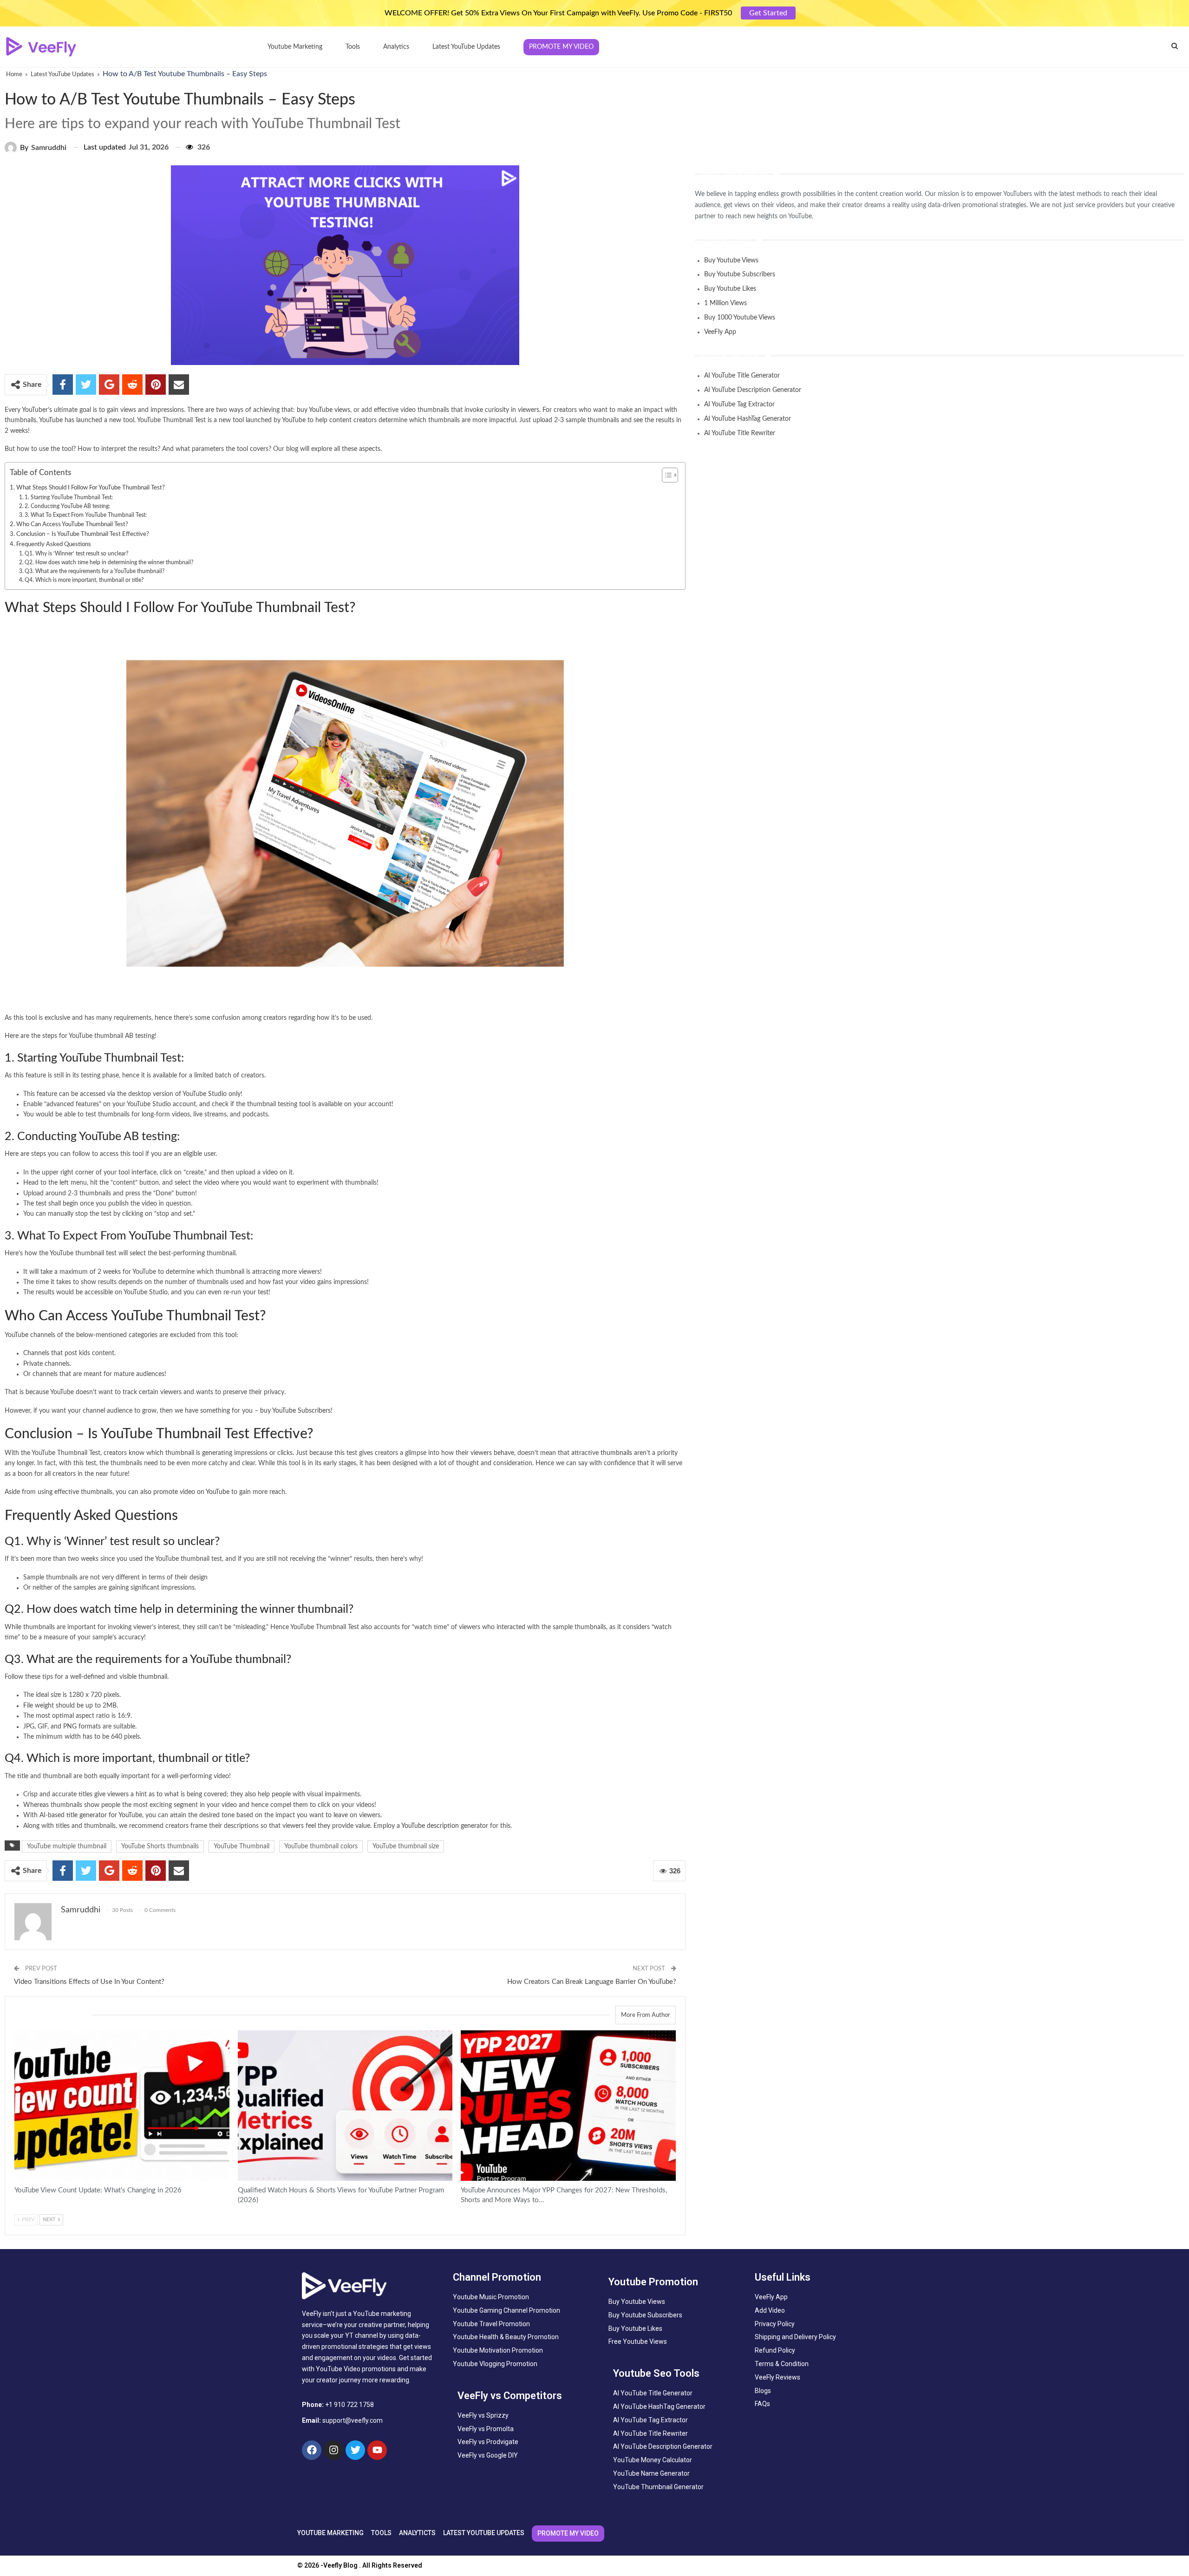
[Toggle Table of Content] (665, 475)
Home (14, 75)
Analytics (396, 47)
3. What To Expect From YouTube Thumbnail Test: (86, 515)
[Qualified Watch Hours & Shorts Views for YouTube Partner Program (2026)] (345, 2106)
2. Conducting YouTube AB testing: (67, 506)
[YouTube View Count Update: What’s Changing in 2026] (122, 2106)
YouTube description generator (445, 1826)
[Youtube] (377, 2450)
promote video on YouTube (191, 1492)
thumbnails (616, 1453)
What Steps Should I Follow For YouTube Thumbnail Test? (91, 488)
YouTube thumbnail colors (321, 1846)
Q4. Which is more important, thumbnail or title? (84, 580)
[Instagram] (333, 2450)
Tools (353, 47)
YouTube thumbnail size (406, 1846)
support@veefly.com (353, 2420)
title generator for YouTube (104, 1815)
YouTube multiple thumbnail (67, 1846)
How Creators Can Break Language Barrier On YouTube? (592, 1982)
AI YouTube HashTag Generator (748, 419)
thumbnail (153, 1677)
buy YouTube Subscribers (295, 1411)
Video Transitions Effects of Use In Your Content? (89, 1982)
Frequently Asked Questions (54, 544)
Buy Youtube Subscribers (740, 274)
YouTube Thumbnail (242, 1846)
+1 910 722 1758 (350, 2405)
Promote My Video (561, 47)
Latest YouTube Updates (466, 47)
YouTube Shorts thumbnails (160, 1846)
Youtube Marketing (295, 47)
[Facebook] (312, 2450)
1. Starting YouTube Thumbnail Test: (69, 497)
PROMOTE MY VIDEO (568, 2533)
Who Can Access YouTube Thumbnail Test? (72, 524)
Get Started (768, 13)
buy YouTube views (323, 410)
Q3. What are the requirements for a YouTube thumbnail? (95, 571)
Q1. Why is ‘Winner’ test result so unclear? (76, 554)
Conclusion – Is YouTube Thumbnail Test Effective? (83, 534)
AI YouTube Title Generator (742, 376)
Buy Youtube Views (731, 261)
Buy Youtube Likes (730, 289)
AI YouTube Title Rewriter (740, 433)
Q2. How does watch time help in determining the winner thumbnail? (109, 562)
